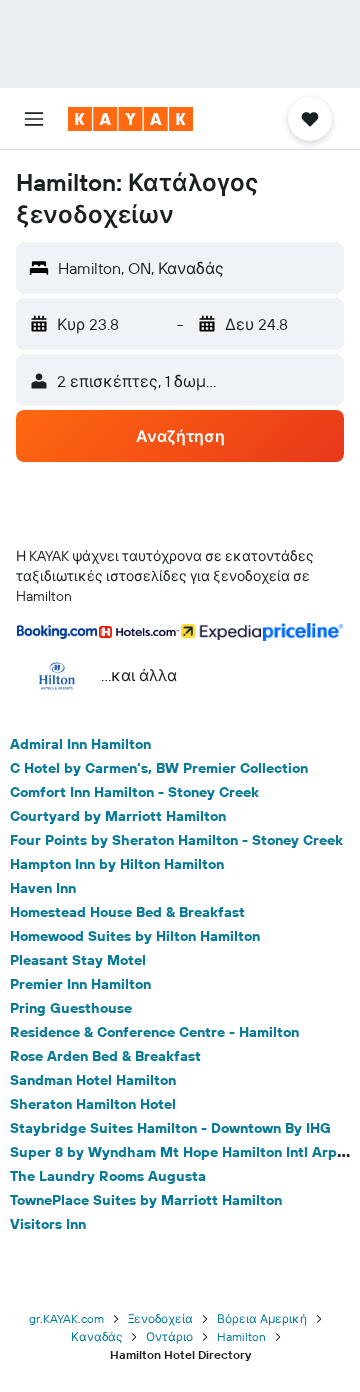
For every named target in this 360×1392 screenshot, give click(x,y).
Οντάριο (169, 1336)
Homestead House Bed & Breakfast (127, 912)
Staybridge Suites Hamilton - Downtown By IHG (170, 1128)
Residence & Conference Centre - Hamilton (154, 1032)
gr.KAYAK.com (66, 1318)
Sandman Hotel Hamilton (93, 1080)
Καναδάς (96, 1336)
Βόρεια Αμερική (262, 1318)
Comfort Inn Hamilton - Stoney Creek (134, 792)
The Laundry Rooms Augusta (108, 1176)
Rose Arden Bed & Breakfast (105, 1056)
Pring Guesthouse (71, 1008)
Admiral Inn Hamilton (80, 744)
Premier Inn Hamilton (80, 984)
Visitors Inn (48, 1224)
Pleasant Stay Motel (78, 960)
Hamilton (241, 1336)
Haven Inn (43, 888)
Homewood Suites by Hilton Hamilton (135, 936)
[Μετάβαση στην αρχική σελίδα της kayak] (130, 119)
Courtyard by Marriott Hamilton (118, 816)
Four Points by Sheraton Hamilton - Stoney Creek (176, 840)
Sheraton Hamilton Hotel (93, 1104)
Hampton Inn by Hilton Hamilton (117, 864)
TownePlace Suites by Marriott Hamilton (146, 1200)
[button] (34, 119)
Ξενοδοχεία (160, 1318)
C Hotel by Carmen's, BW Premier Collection (159, 768)
